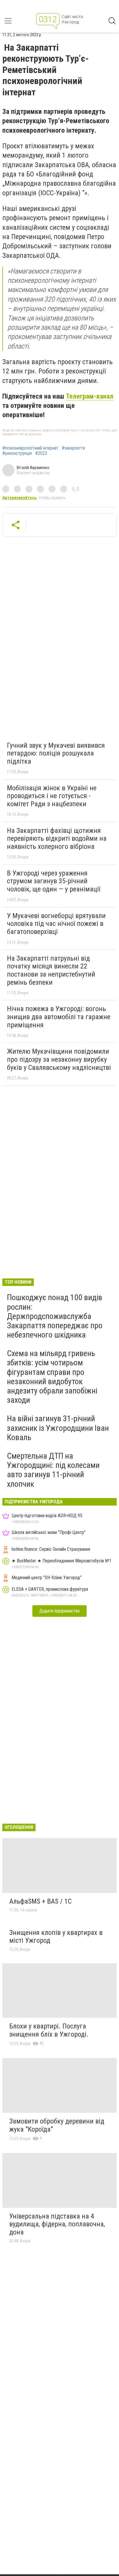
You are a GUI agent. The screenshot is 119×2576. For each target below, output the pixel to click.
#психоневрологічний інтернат (30, 448)
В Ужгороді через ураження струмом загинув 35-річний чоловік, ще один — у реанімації (54, 881)
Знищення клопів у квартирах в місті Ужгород (56, 1937)
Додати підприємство (59, 1611)
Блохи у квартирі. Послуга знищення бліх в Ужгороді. (49, 2030)
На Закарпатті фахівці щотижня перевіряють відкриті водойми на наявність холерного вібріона (57, 839)
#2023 (41, 453)
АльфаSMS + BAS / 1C (40, 1901)
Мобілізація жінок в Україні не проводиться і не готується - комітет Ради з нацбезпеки (52, 796)
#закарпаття (73, 448)
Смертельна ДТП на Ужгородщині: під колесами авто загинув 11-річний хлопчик (53, 1470)
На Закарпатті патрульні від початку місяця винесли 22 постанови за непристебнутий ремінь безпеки (51, 970)
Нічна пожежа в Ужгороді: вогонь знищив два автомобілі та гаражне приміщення (59, 1017)
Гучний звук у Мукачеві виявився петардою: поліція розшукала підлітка (56, 753)
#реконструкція (17, 453)
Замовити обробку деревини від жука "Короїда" (57, 2125)
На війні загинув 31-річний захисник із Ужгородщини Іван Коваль (58, 1428)
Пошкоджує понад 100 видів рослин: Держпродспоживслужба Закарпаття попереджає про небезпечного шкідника (55, 1316)
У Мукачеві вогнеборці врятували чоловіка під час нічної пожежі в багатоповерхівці (56, 924)
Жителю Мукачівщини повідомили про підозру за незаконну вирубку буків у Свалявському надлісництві (59, 1059)
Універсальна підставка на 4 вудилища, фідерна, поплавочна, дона (57, 2224)
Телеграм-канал (90, 396)
